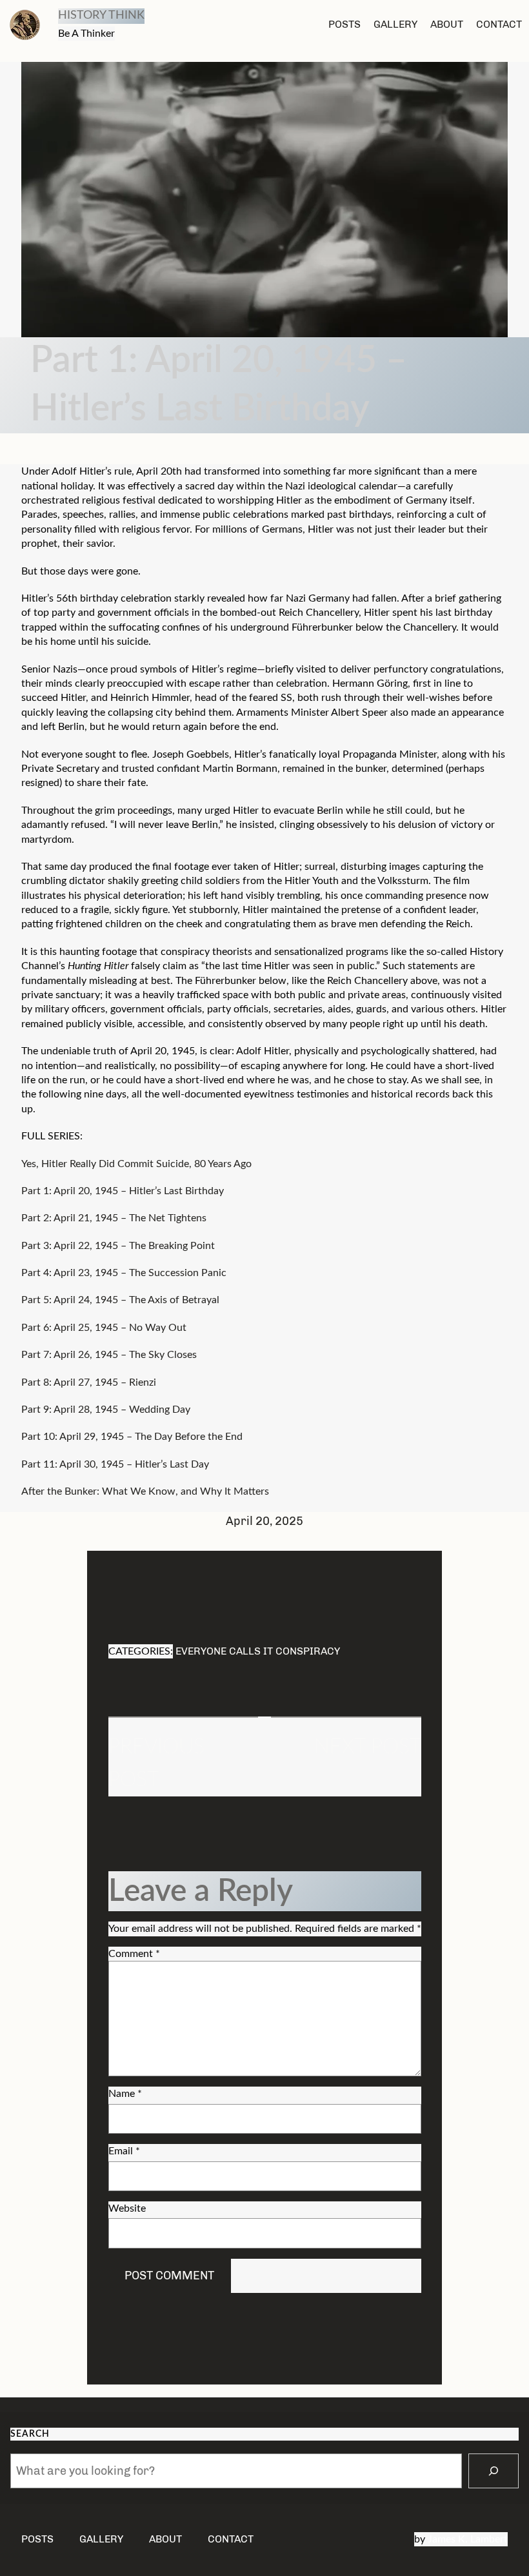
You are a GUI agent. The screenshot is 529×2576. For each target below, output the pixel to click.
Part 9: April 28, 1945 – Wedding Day (106, 1410)
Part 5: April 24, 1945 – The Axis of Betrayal (120, 1300)
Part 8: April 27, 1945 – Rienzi (89, 1382)
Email (124, 2151)
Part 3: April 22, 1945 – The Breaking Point (118, 1246)
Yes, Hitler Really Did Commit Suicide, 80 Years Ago (136, 1164)
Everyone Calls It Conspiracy (258, 1651)
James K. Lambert (468, 2539)
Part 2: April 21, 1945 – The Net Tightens (114, 1218)
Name (125, 2094)
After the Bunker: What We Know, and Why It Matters (145, 1491)
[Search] (494, 2471)
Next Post (368, 1747)
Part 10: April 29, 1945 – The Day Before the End (132, 1437)
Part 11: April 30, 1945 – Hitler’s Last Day (115, 1464)
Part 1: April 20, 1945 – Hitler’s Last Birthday (123, 1191)
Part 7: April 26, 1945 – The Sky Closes (109, 1355)
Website (127, 2208)
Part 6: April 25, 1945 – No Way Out (104, 1328)
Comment (134, 1954)
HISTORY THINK (101, 15)
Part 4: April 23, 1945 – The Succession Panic (124, 1273)
